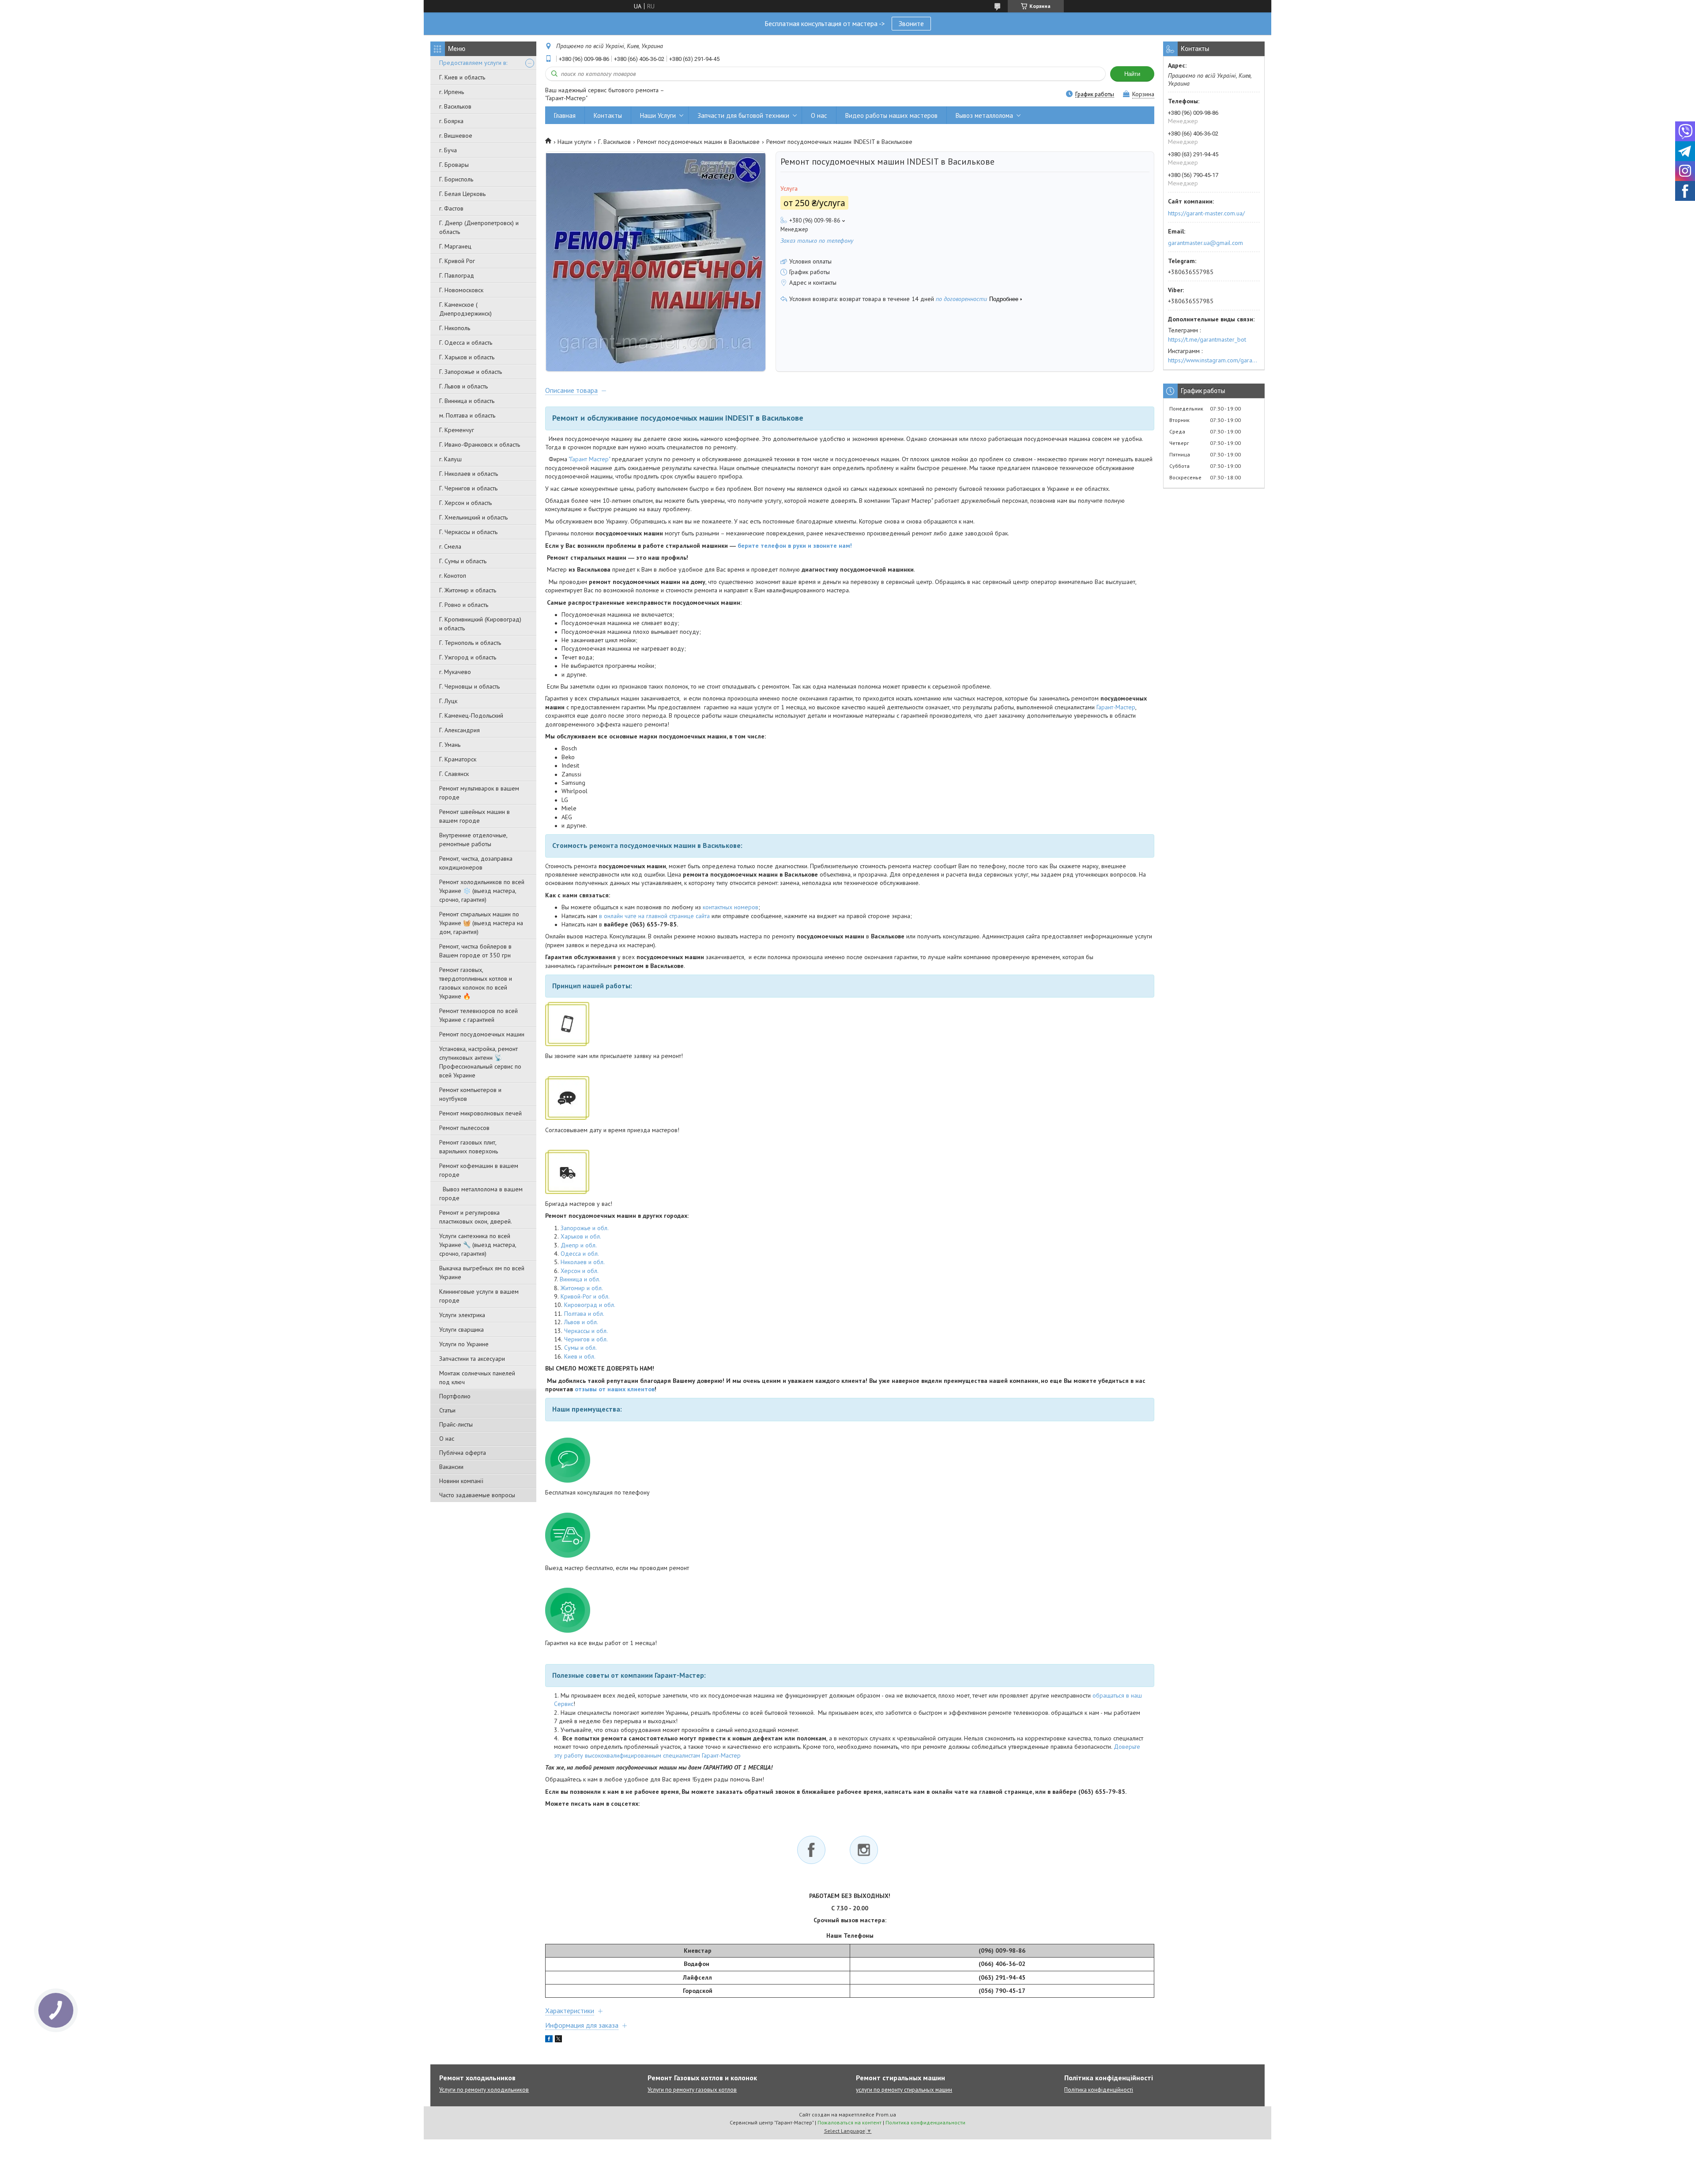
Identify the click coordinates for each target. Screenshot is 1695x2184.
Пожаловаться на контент (849, 2122)
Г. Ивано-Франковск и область (480, 444)
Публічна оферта (463, 1453)
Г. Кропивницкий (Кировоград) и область (480, 624)
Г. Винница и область (467, 401)
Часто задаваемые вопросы (477, 1495)
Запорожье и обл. (585, 1228)
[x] (558, 2040)
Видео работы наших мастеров (891, 115)
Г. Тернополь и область (470, 643)
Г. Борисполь (456, 179)
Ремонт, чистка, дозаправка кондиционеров (476, 863)
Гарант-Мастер (1116, 707)
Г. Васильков (614, 142)
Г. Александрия (460, 730)
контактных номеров (731, 907)
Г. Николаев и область (469, 474)
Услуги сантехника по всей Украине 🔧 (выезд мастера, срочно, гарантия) (478, 1245)
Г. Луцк (448, 701)
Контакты (608, 115)
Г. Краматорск (458, 759)
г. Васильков (455, 106)
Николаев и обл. (583, 1262)
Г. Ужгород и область (468, 657)
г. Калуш (450, 459)
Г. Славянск (454, 774)
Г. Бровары (454, 165)
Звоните (911, 23)
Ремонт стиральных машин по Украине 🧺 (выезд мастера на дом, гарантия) (481, 923)
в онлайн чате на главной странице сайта (654, 916)
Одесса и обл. (580, 1254)
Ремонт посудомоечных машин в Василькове (698, 142)
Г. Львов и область (463, 386)
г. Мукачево (455, 672)
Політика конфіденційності (1099, 2090)
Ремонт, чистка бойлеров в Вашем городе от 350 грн (475, 951)
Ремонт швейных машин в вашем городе (475, 816)
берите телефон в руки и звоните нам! (795, 546)
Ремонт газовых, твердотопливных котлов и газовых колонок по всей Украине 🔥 (476, 983)
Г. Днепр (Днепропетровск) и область (479, 227)
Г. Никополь (455, 328)
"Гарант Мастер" (589, 459)
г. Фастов (451, 208)
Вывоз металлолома (984, 115)
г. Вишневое (456, 136)
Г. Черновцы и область (469, 686)
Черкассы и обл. (586, 1331)
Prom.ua (886, 2114)
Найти (1132, 74)
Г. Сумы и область (463, 561)
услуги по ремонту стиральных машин (904, 2090)
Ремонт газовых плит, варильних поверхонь (469, 1147)
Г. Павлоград (457, 275)
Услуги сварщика (461, 1329)
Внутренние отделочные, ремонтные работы (473, 840)
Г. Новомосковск (461, 290)
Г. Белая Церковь (462, 194)
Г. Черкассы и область (468, 532)
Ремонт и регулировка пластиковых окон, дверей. (476, 1217)
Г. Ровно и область (464, 605)
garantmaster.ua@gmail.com (1205, 243)
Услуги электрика (462, 1315)
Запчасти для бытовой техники (743, 115)
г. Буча (448, 150)
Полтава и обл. (584, 1314)
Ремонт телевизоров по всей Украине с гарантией (478, 1015)
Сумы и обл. (580, 1348)
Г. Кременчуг (457, 430)
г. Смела (450, 546)
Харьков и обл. (581, 1236)
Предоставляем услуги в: (473, 63)
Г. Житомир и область (468, 590)
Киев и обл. (580, 1356)
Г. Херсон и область (465, 503)
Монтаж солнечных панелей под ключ (477, 1378)
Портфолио (455, 1396)
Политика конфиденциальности (925, 2122)
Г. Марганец (455, 246)
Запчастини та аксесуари (472, 1359)
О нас (447, 1438)
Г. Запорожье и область (471, 372)
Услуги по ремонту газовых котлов (692, 2090)
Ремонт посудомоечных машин (482, 1034)
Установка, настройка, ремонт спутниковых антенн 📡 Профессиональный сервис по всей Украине (480, 1062)
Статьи (447, 1410)
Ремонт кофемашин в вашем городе (479, 1170)
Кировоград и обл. (590, 1305)
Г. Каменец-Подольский (471, 715)
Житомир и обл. (582, 1288)
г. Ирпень (452, 92)
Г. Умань (450, 745)
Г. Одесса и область (466, 343)
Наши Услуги (658, 115)
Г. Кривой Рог (457, 261)
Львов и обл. (581, 1322)
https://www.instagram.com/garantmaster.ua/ (1214, 360)
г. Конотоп (453, 576)
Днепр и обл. (579, 1245)
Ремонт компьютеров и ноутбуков (470, 1094)
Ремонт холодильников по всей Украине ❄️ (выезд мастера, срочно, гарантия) (482, 891)
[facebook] (549, 2040)
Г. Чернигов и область (468, 488)
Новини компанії (461, 1481)
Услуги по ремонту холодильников (484, 2090)
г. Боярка (451, 121)
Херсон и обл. (580, 1271)
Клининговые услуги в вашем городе (479, 1296)
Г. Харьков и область (467, 357)
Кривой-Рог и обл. (585, 1296)
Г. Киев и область (462, 77)
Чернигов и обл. (586, 1339)
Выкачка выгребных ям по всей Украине (482, 1273)
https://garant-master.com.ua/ (1206, 213)
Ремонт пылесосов (464, 1128)
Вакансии (451, 1467)
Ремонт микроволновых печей (480, 1113)
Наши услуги (574, 142)
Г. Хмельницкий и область (473, 517)
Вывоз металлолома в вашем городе (481, 1194)
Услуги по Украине (464, 1344)
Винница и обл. (580, 1279)
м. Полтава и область (467, 415)
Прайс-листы (456, 1424)
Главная (565, 115)
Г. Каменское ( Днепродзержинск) (465, 309)
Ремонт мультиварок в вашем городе (479, 793)
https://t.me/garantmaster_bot (1207, 339)
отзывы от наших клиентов (615, 1389)
